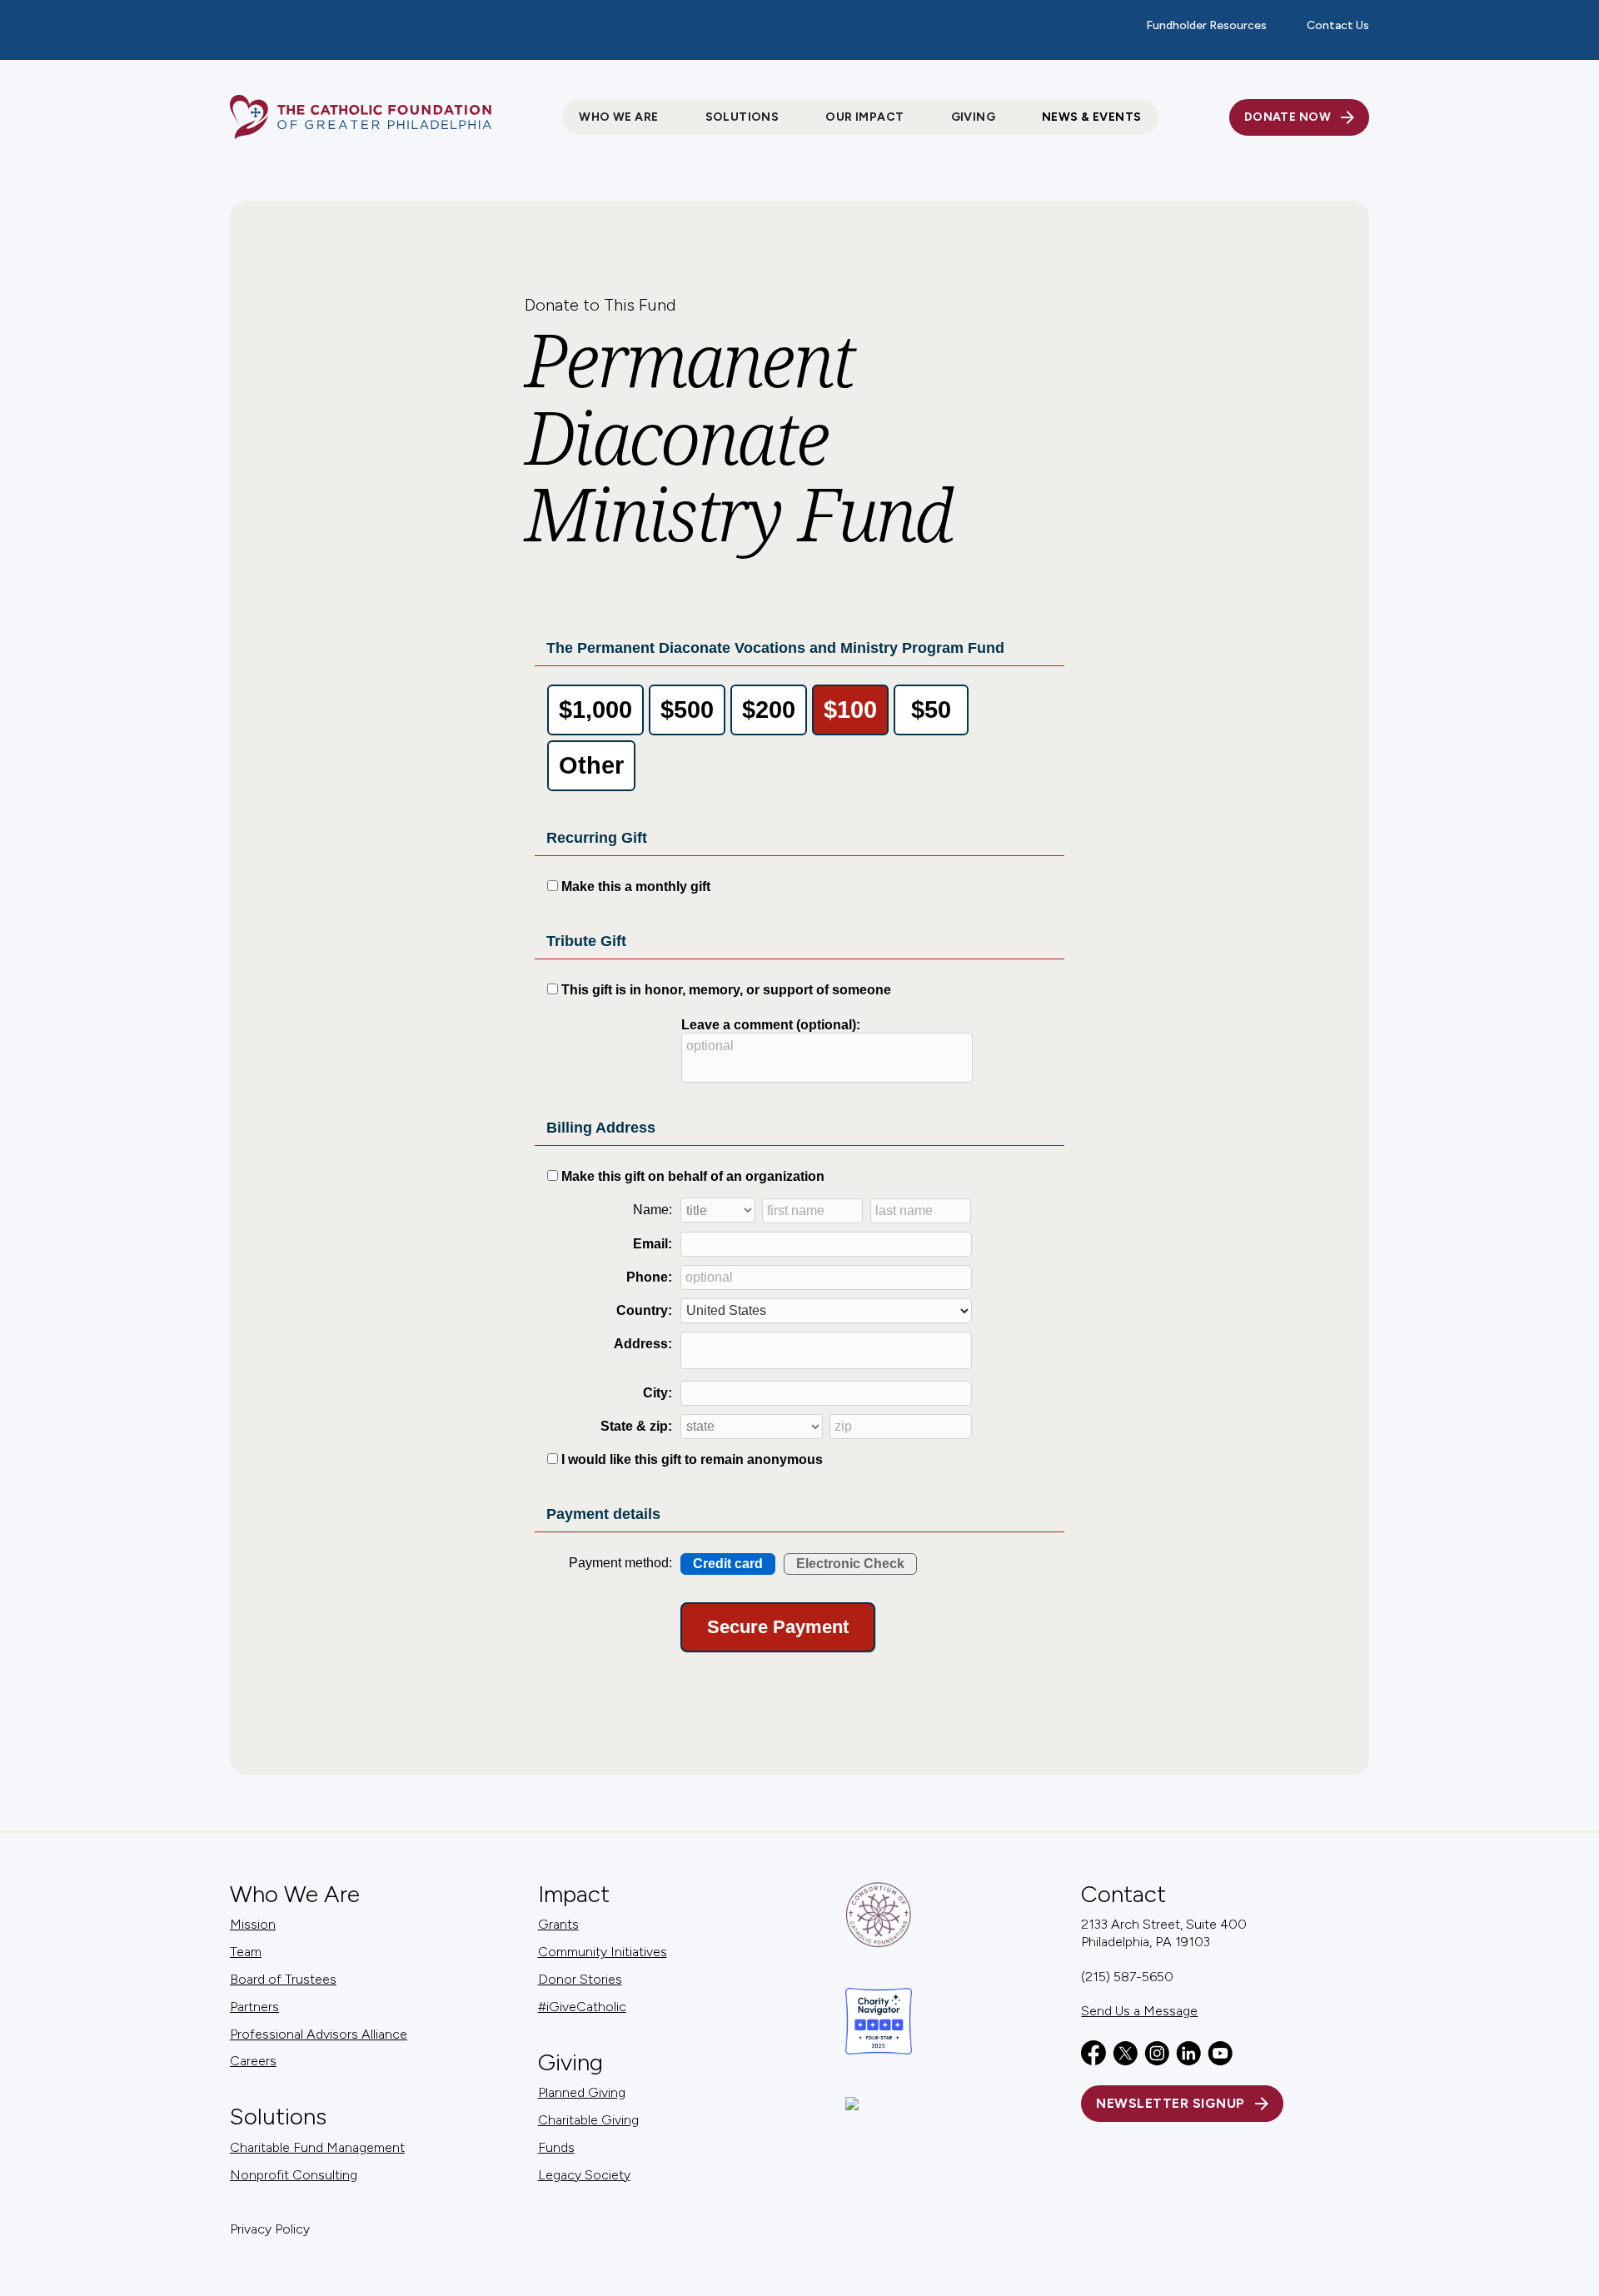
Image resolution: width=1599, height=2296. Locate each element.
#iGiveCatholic (582, 2007)
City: (658, 1393)
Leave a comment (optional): (771, 1025)
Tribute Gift (586, 941)
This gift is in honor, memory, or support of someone (726, 990)
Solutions (278, 2117)
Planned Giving (582, 2092)
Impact (574, 1894)
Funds (556, 2147)
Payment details (603, 1514)
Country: (644, 1310)
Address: (643, 1344)
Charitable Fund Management (317, 2147)
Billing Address (601, 1128)
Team (246, 1952)
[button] (618, 117)
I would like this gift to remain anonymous (692, 1459)
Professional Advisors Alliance (319, 2034)
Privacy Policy (270, 2229)
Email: (653, 1244)
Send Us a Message (1139, 2011)
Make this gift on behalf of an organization (693, 1176)
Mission (253, 1924)
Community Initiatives (603, 1952)
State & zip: (636, 1426)
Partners (254, 2007)
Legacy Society (584, 2175)
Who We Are (295, 1894)
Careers (253, 2061)
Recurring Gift (597, 838)
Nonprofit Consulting (294, 2175)
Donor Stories (580, 1979)
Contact (1123, 1894)
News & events (1091, 117)
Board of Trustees (283, 1979)
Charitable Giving (588, 2120)
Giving (570, 2062)
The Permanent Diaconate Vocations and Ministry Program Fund (775, 648)
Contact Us (1338, 25)
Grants (558, 1924)
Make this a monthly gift (636, 887)
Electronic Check (850, 1564)
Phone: (649, 1277)
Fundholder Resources (1206, 25)
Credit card (728, 1564)
